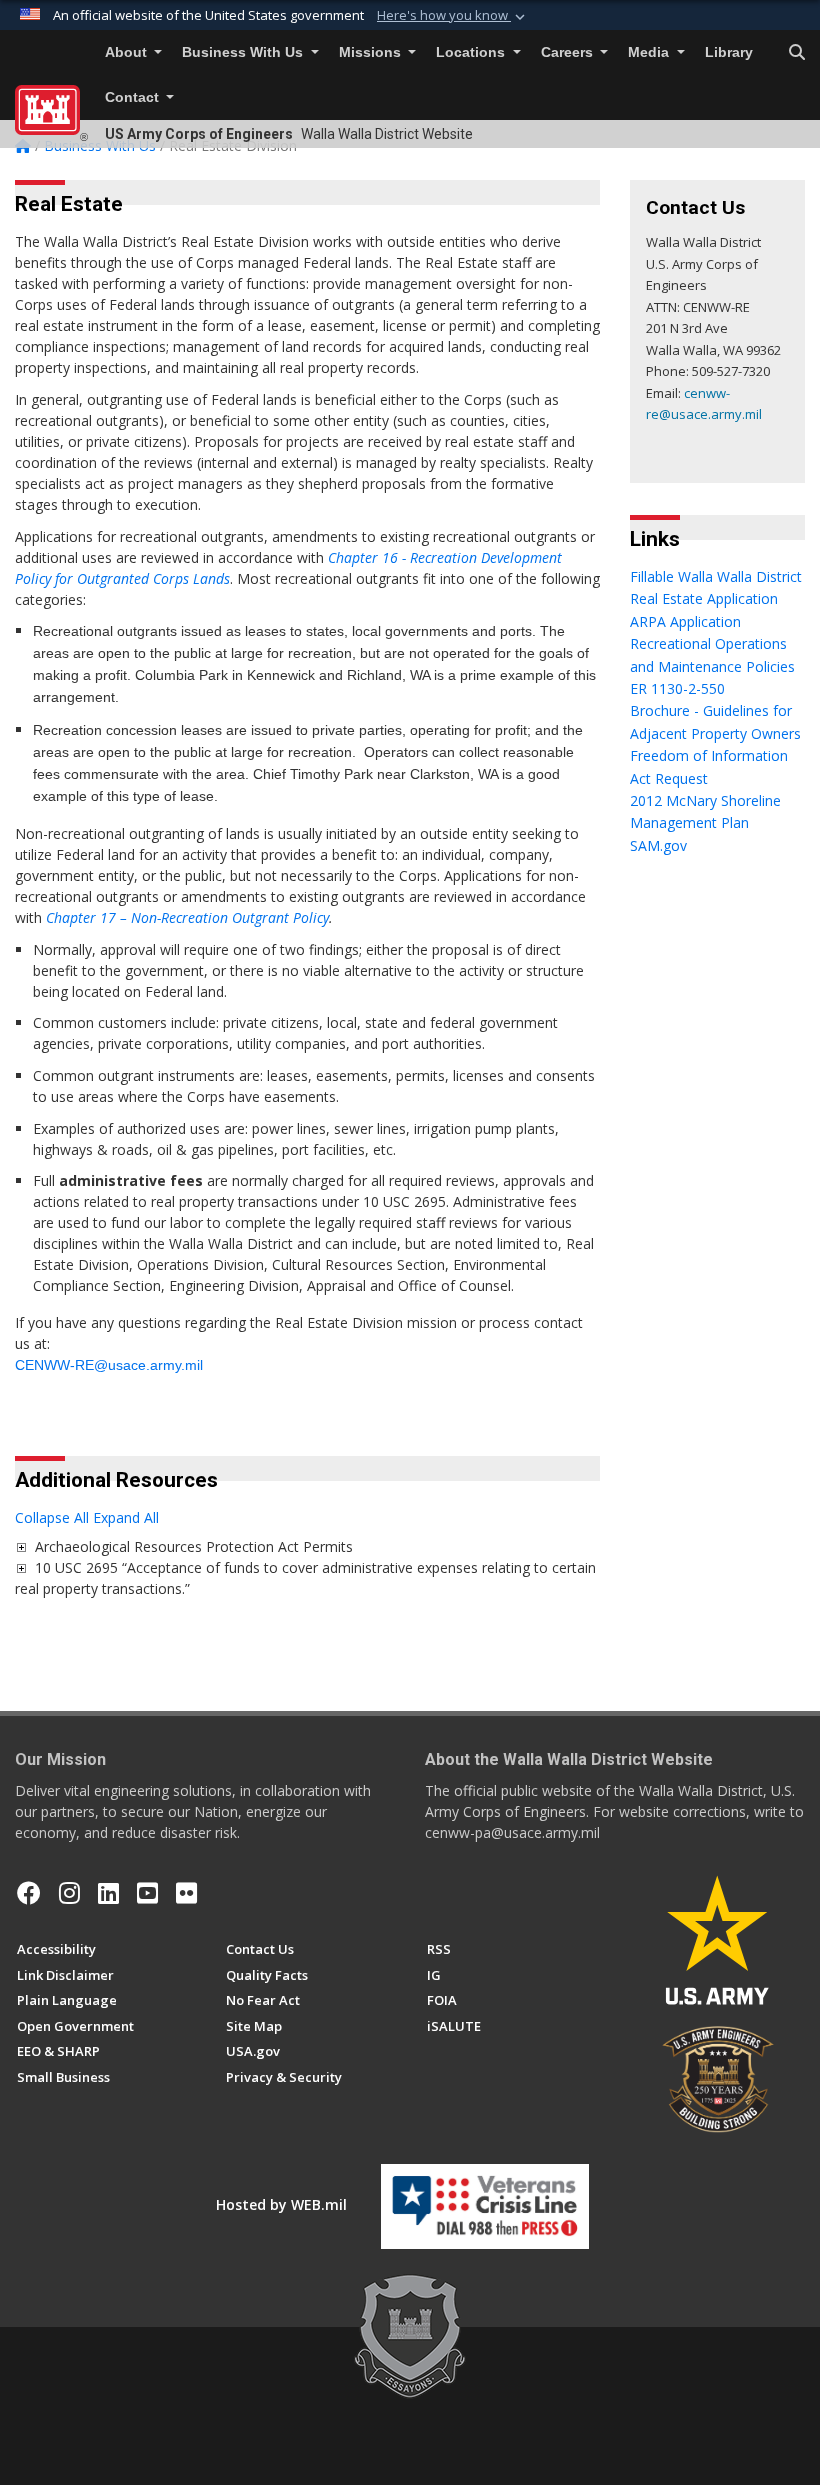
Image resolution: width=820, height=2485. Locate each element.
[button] (453, 16)
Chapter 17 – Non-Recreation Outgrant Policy (187, 917)
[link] (21, 1546)
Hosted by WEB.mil (281, 2204)
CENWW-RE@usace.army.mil (109, 1365)
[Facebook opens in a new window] (29, 1893)
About (128, 52)
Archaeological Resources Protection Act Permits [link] (194, 1546)
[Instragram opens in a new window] (69, 1893)
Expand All (126, 1517)
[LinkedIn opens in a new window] (108, 1893)
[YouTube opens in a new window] (147, 1893)
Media (650, 52)
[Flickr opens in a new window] (186, 1893)
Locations (472, 52)
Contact (134, 97)
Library (729, 52)
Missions (372, 52)
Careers (569, 52)
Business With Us (244, 52)
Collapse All (52, 1517)
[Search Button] (797, 53)
